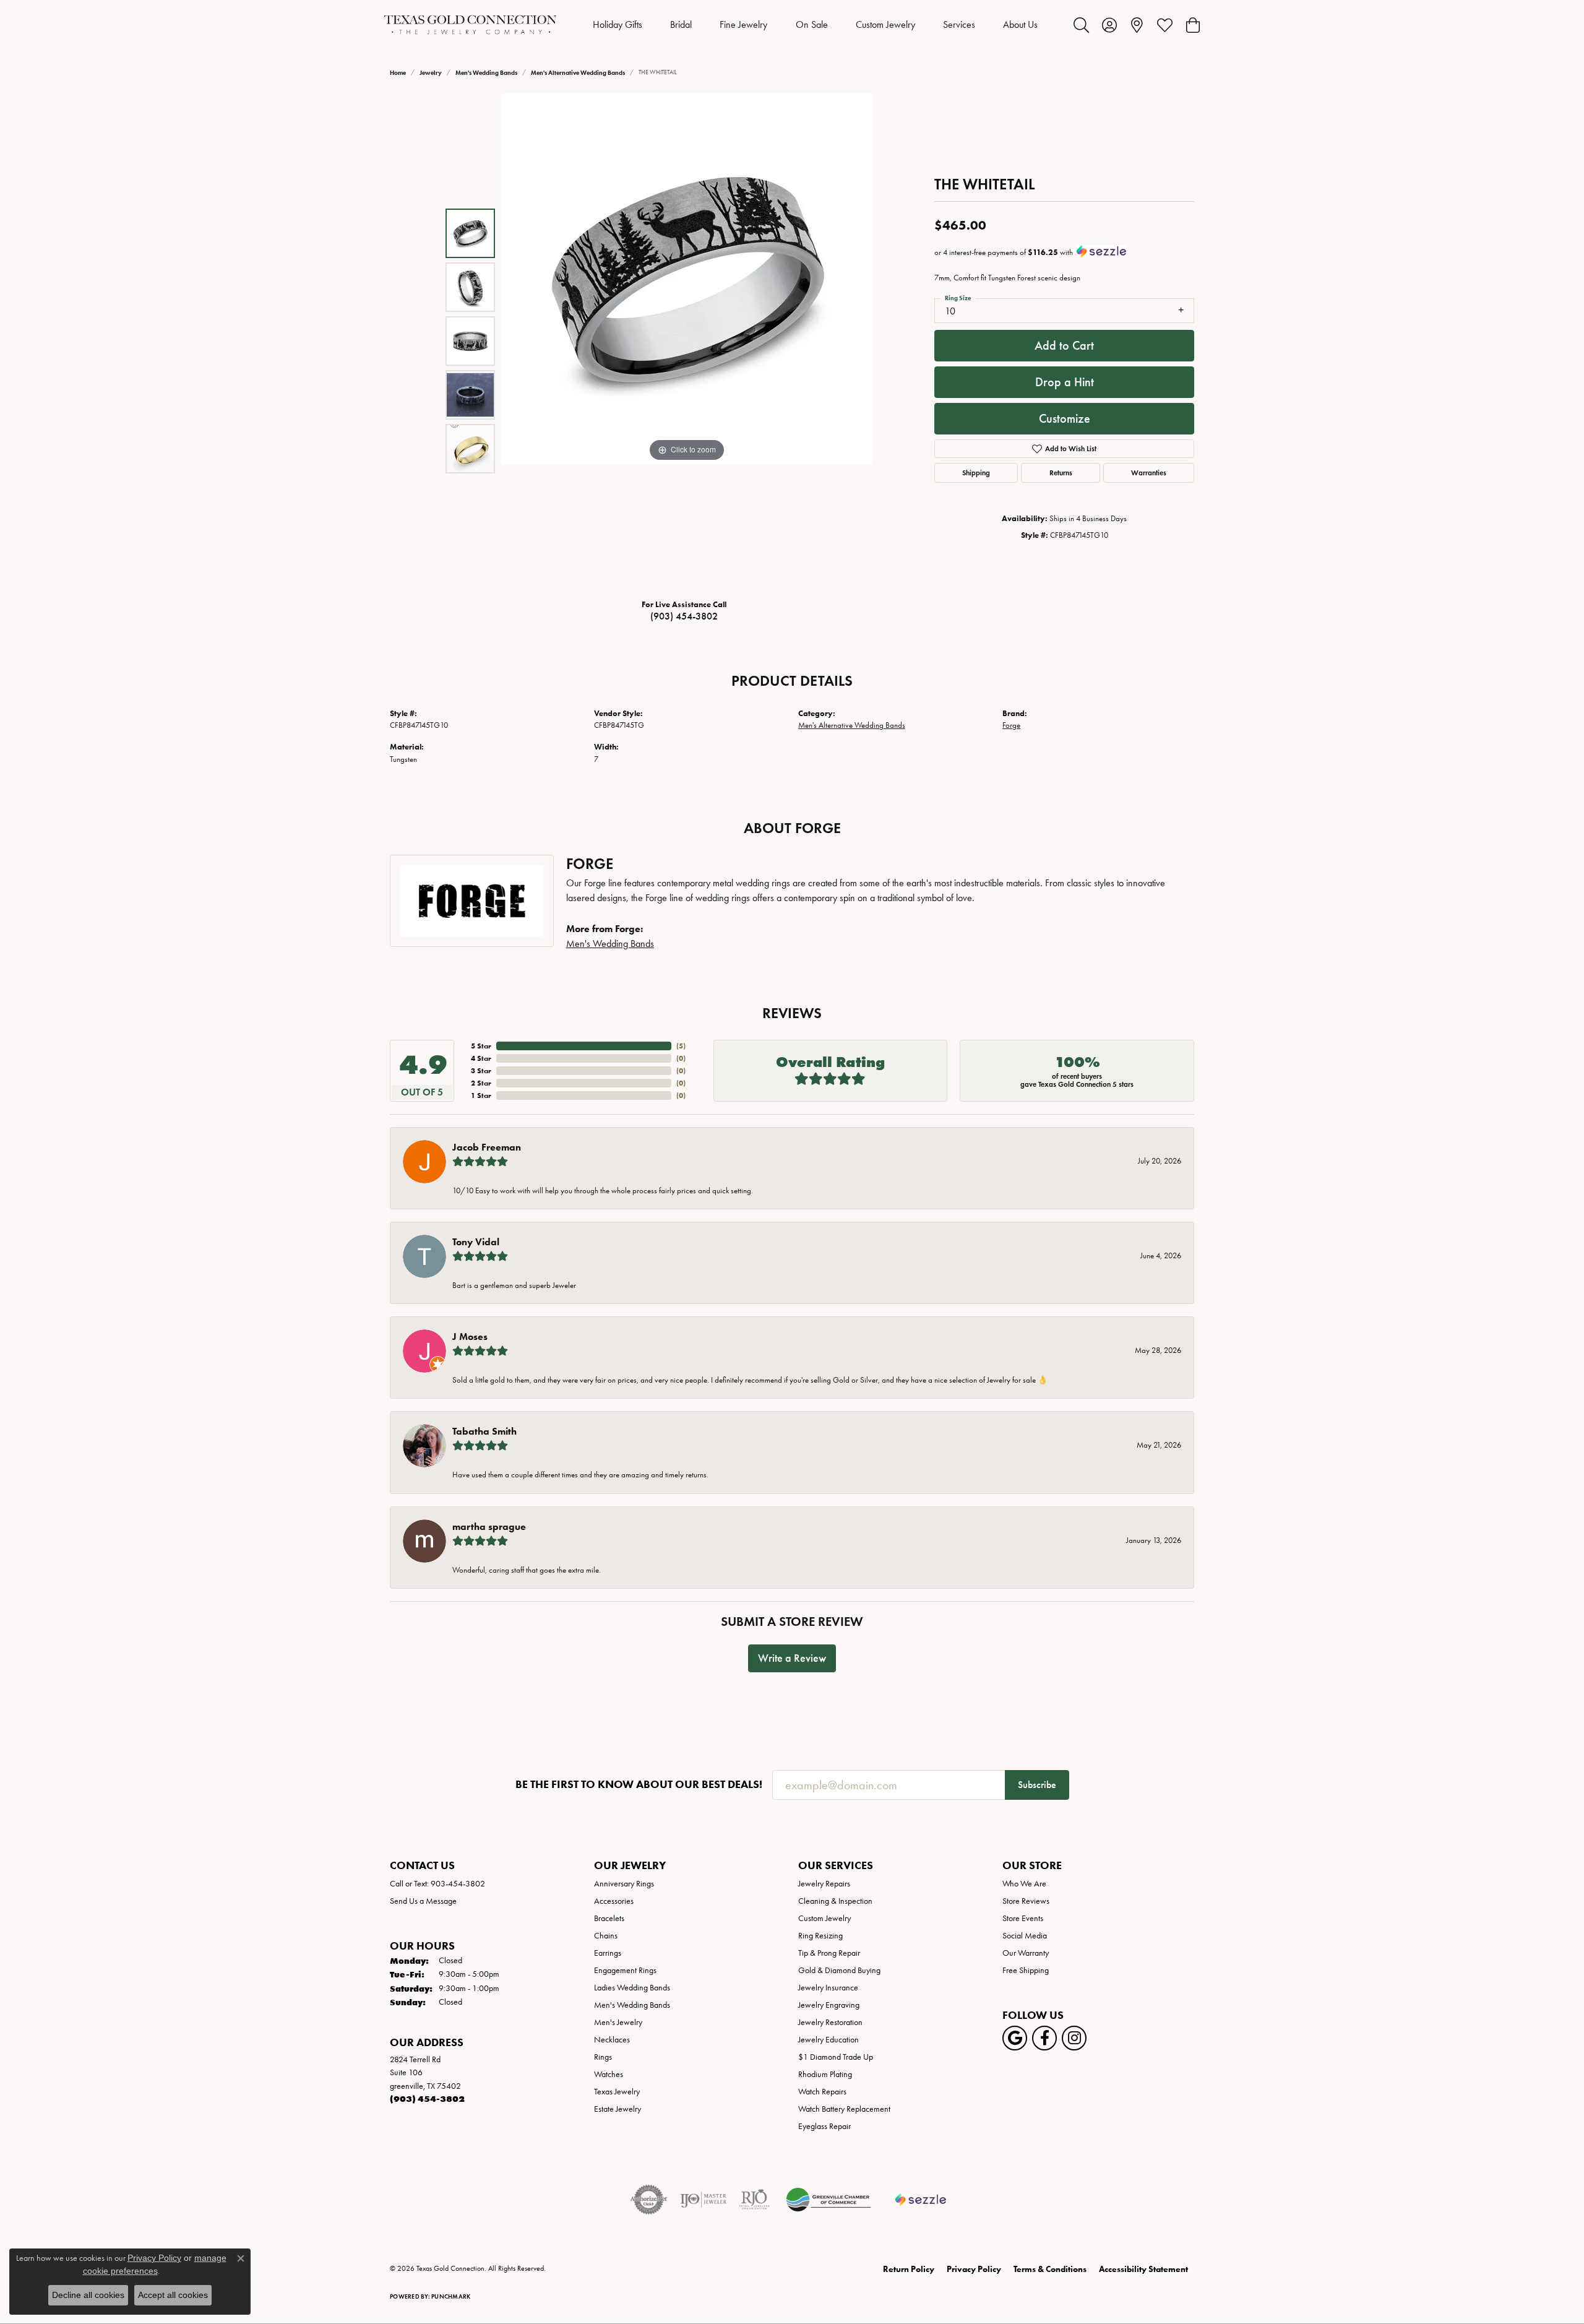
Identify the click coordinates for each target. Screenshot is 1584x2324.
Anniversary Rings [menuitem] (624, 1884)
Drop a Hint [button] (1065, 382)
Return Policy (909, 2269)
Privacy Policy (974, 2269)
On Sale (812, 24)
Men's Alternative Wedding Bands (578, 73)
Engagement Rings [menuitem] (625, 1970)
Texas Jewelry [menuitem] (617, 2092)
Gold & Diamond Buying (839, 1970)
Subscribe (1037, 1785)
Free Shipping (1026, 1970)
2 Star (481, 1083)
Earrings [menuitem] (608, 1953)
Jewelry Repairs (824, 1884)
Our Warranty (1026, 1953)
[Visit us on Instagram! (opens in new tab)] (1074, 2038)
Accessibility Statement (1143, 2269)
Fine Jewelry (743, 24)
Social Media (1025, 1936)
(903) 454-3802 (684, 616)
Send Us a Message (423, 1901)
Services (959, 24)
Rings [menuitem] (603, 2057)
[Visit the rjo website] (754, 2200)
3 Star (481, 1070)
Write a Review (792, 1658)
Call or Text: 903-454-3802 (437, 1884)
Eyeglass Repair (824, 2126)
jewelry (431, 73)
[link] (1137, 25)
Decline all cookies (88, 2295)
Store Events (1023, 1918)
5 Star (481, 1046)
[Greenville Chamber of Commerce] (829, 2200)
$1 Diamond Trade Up (836, 2057)
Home (398, 73)
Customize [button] (1065, 418)
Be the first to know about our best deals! (639, 1785)
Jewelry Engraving (829, 2005)
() (681, 1046)
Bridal (681, 24)
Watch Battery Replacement (844, 2109)
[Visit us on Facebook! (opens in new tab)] (1044, 2038)
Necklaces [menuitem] (612, 2040)
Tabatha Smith (484, 1431)
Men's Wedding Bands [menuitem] (632, 2005)
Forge (1011, 725)
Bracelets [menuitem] (609, 1918)
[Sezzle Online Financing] (921, 2200)
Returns (1061, 473)
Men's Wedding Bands (486, 73)
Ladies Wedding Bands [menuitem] (632, 1988)
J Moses (470, 1337)
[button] (1081, 25)
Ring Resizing (820, 1936)
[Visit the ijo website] (703, 2200)
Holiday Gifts (618, 24)
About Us (1020, 24)
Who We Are (1024, 1884)
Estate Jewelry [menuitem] (618, 2109)
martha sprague (489, 1527)
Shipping (976, 473)
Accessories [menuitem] (614, 1901)
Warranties (1149, 473)
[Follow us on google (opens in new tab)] (1015, 2038)
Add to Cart (1064, 345)
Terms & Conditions (1050, 2269)
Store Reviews (1026, 1901)
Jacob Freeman (487, 1147)
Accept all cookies (173, 2295)
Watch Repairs (822, 2092)
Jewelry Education (829, 2040)
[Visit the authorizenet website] (649, 2200)
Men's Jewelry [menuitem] (618, 2022)
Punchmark (451, 2296)
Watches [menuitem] (609, 2074)
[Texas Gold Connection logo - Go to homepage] (470, 25)
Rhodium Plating (825, 2074)
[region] (687, 341)
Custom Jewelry (885, 24)
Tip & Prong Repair (829, 1953)
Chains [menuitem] (606, 1936)
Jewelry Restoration (830, 2022)
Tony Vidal (476, 1242)
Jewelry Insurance (828, 1988)
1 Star (481, 1095)
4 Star (481, 1058)
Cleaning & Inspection (835, 1901)
